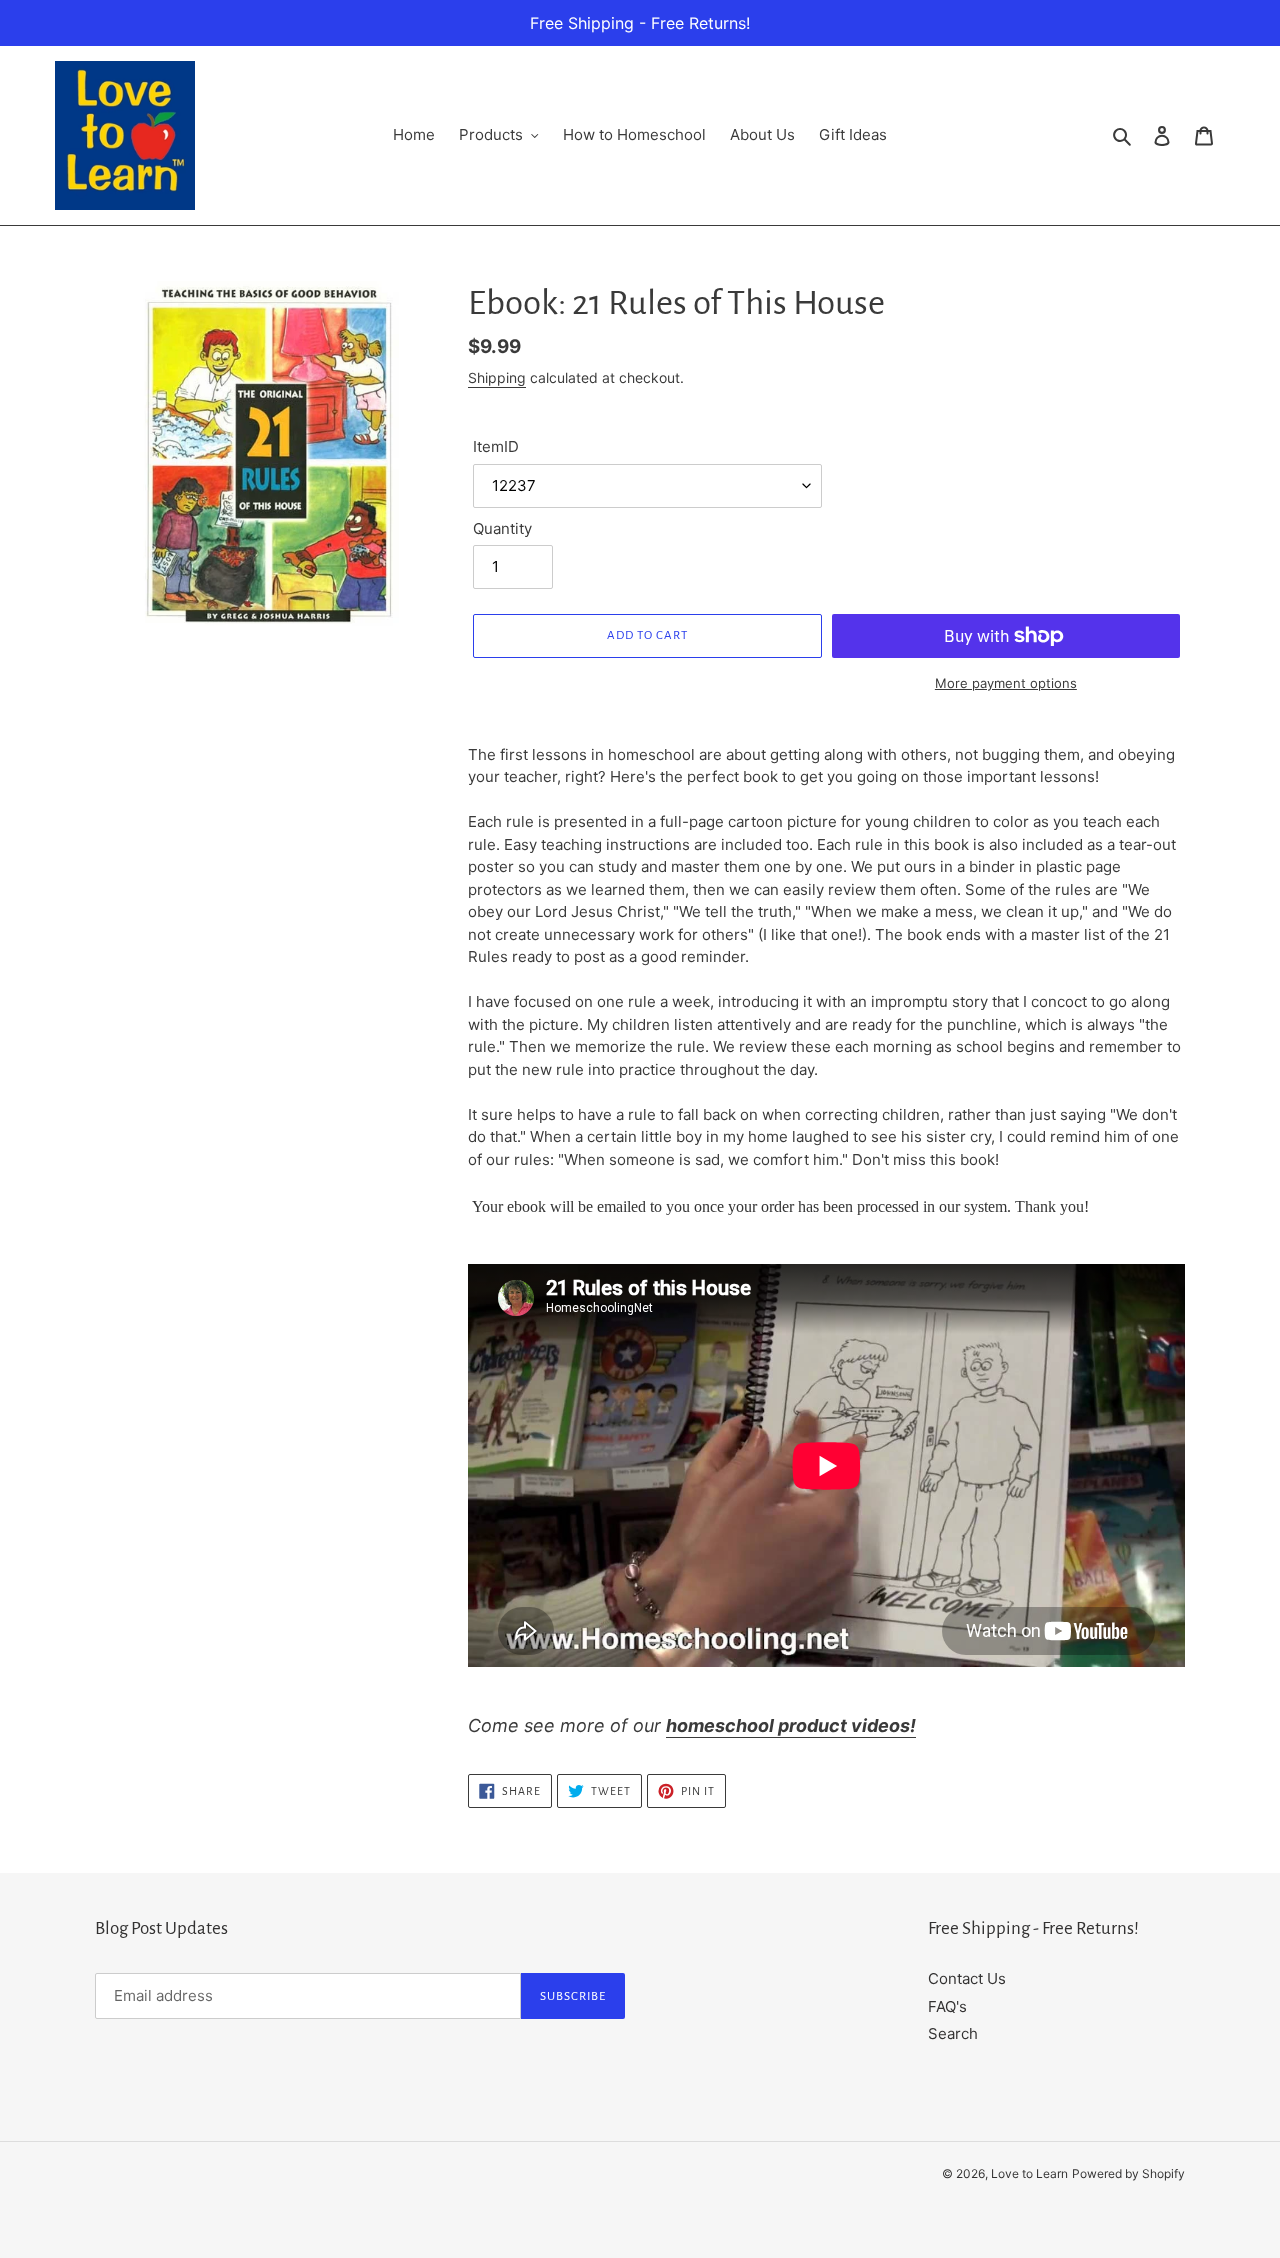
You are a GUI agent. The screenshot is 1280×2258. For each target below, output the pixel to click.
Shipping (497, 377)
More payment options (1006, 683)
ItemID (496, 446)
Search (953, 2033)
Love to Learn (1029, 2173)
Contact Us (967, 1978)
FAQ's (947, 2006)
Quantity (502, 528)
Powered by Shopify (1128, 2173)
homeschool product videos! (791, 1725)
